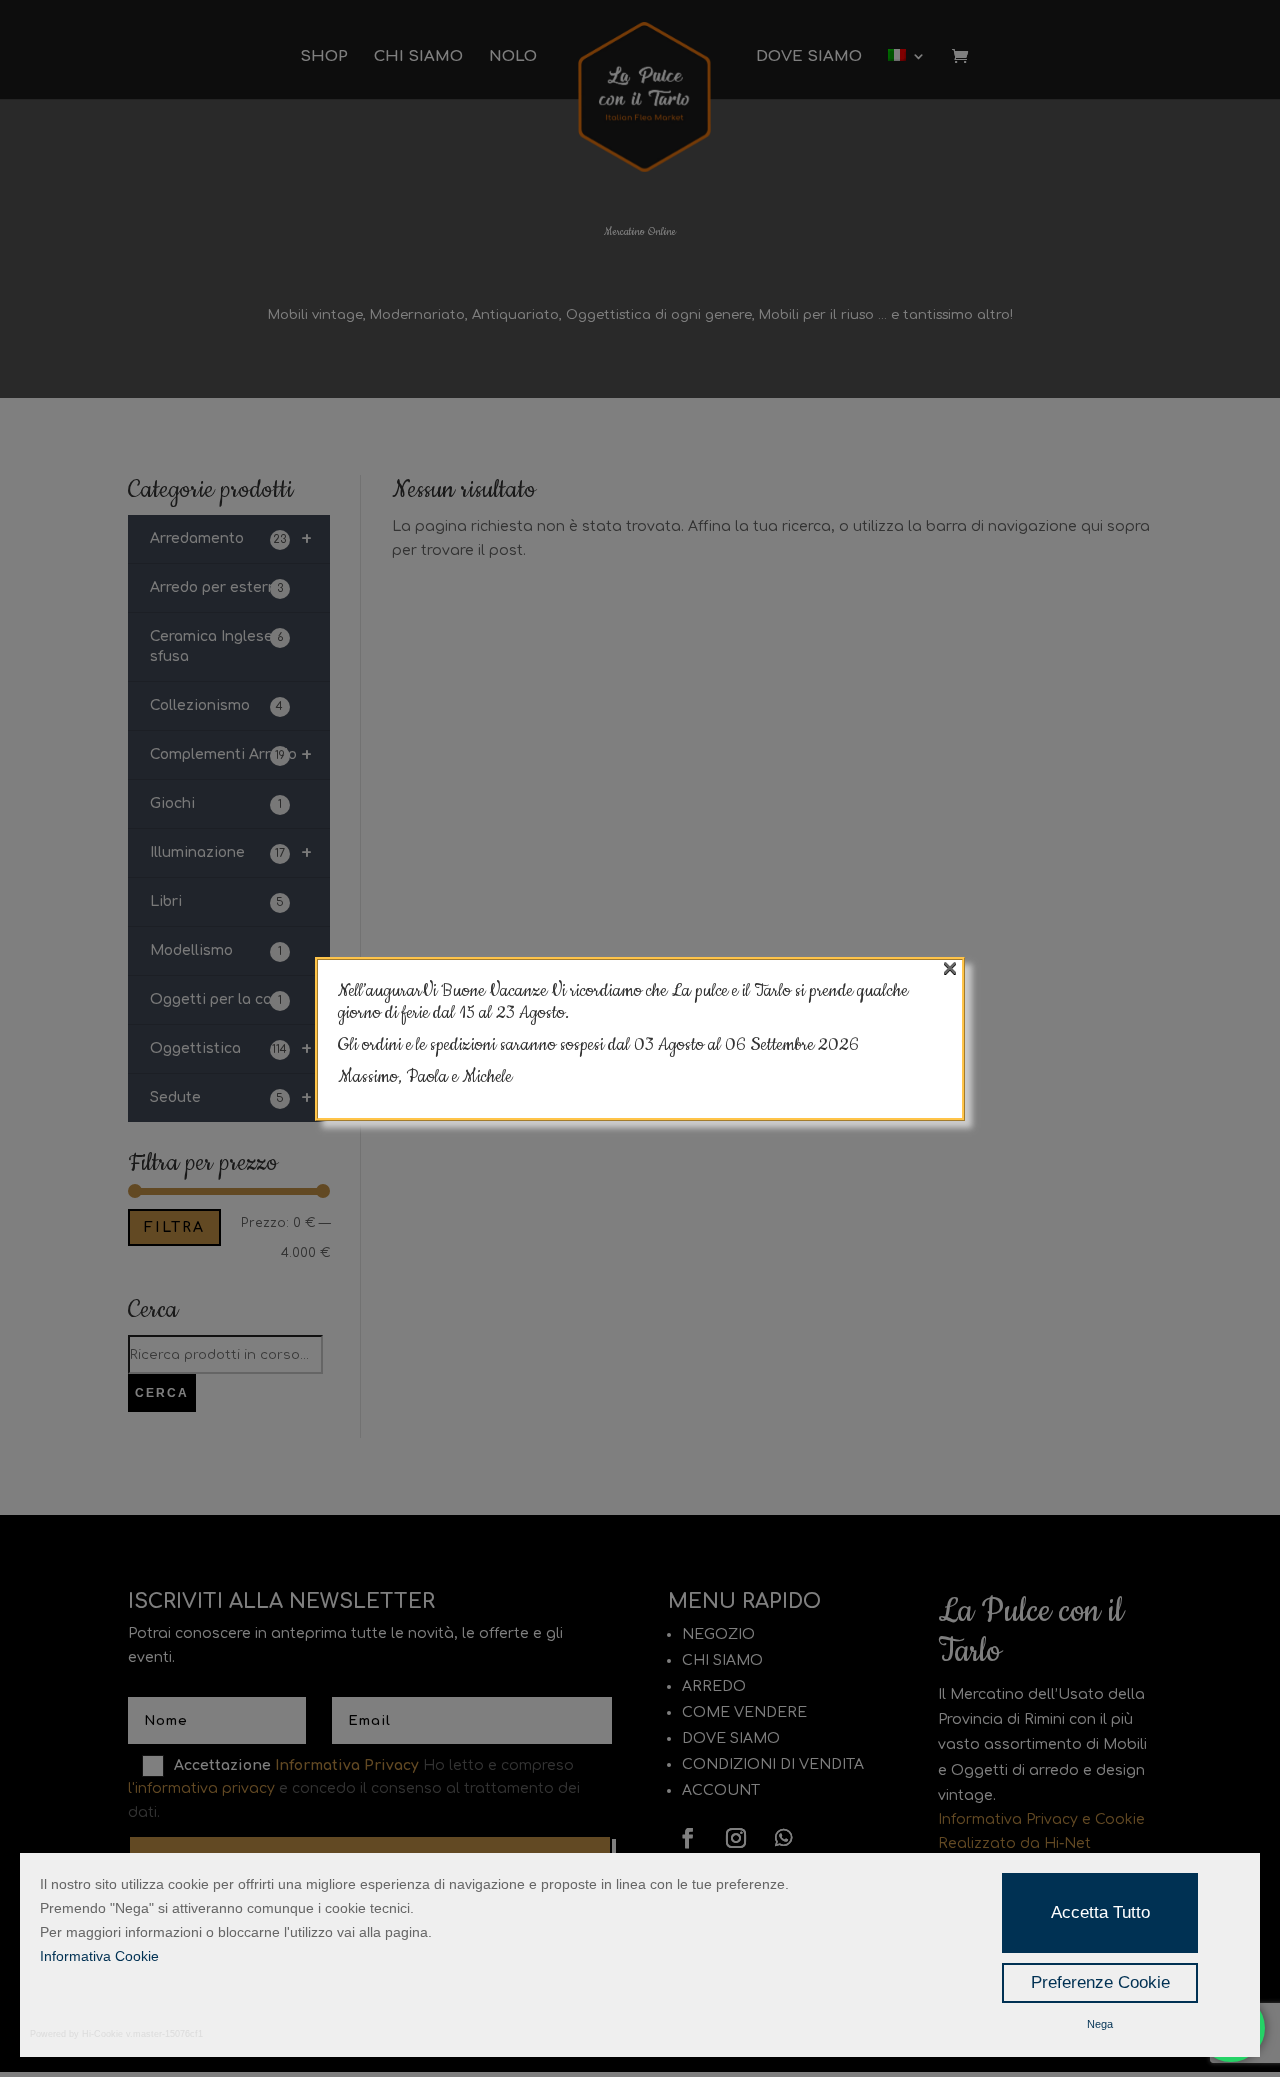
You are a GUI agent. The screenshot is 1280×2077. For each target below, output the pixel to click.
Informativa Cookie (99, 1956)
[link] (792, 1045)
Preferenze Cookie (1100, 1982)
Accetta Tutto (1100, 1912)
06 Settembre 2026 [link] (792, 1045)
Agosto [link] (683, 1045)
